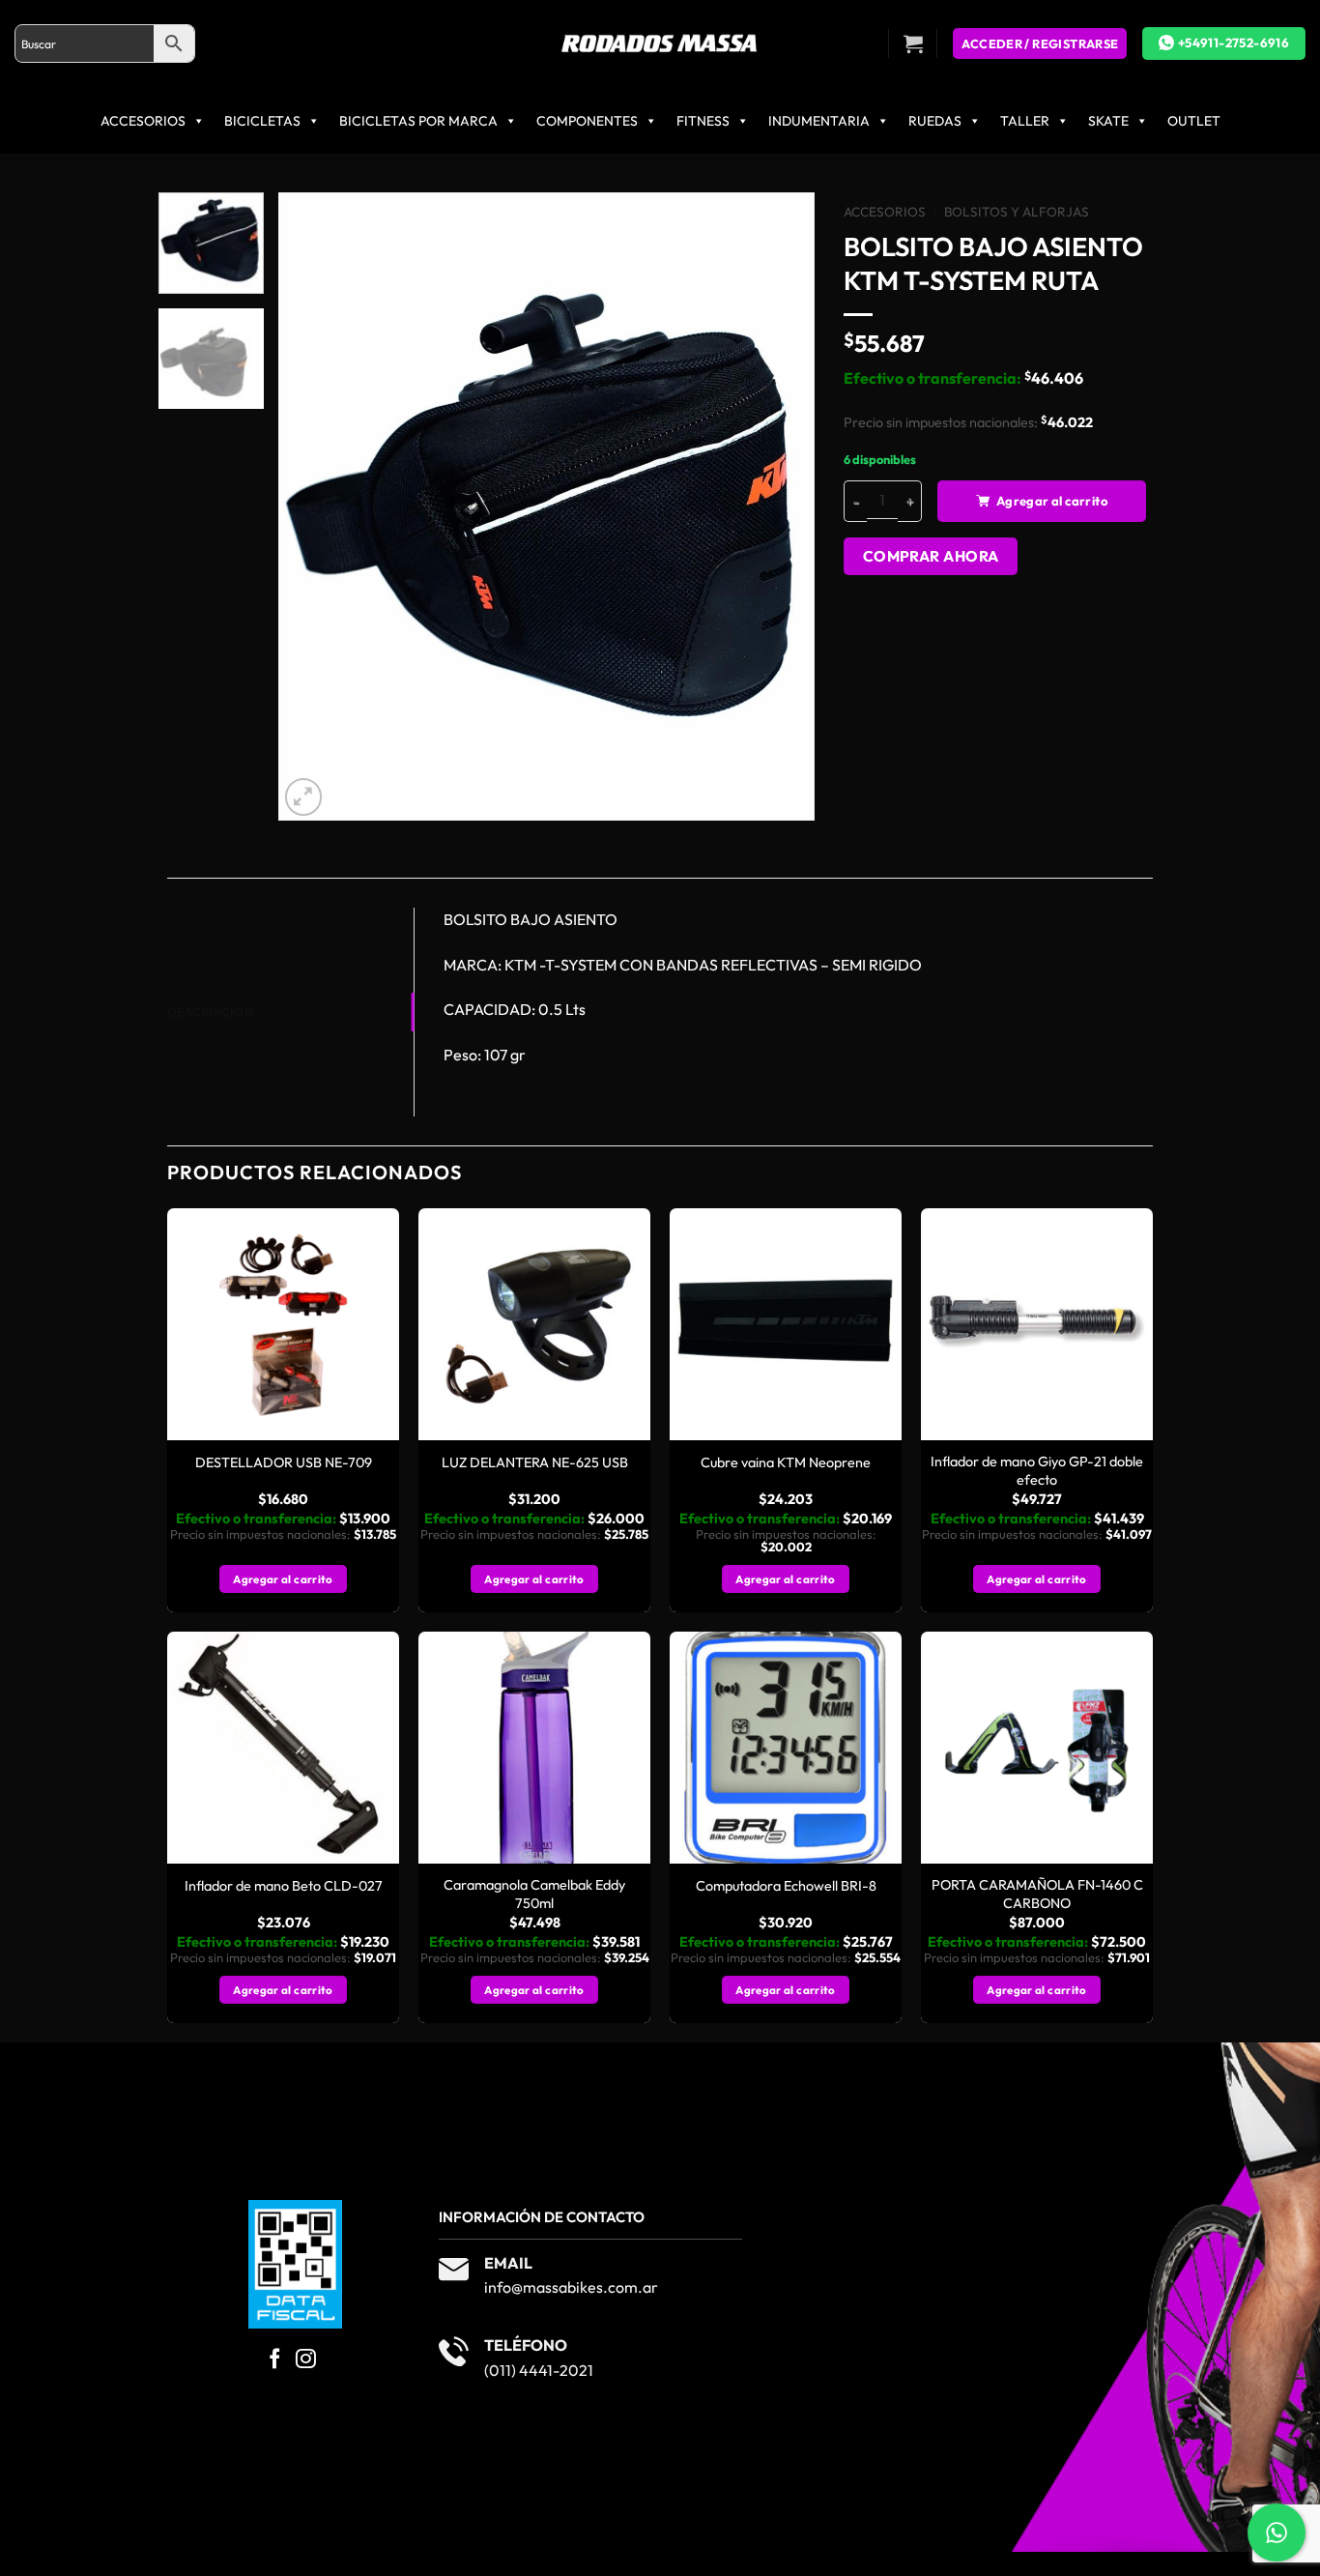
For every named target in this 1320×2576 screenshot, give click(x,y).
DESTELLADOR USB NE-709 (284, 1462)
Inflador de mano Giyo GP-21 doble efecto (1037, 1471)
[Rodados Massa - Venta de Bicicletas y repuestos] (660, 44)
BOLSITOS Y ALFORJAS (1017, 212)
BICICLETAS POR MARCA (418, 121)
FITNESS (703, 121)
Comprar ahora (931, 556)
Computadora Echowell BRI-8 (786, 1886)
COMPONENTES (587, 121)
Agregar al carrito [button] (283, 1579)
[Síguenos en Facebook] (275, 2360)
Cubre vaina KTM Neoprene (786, 1462)
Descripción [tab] (210, 1012)
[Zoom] (304, 797)
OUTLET (1194, 121)
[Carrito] (913, 43)
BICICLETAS (262, 121)
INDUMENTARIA (819, 121)
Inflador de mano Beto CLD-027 (284, 1886)
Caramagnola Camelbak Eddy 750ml (534, 1894)
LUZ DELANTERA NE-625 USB (535, 1462)
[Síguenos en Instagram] (306, 2360)
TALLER (1025, 121)
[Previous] (313, 507)
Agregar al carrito (1052, 501)
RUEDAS (935, 121)
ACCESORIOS (143, 121)
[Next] (780, 507)
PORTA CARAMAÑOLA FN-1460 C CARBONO (1037, 1894)
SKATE (1108, 121)
